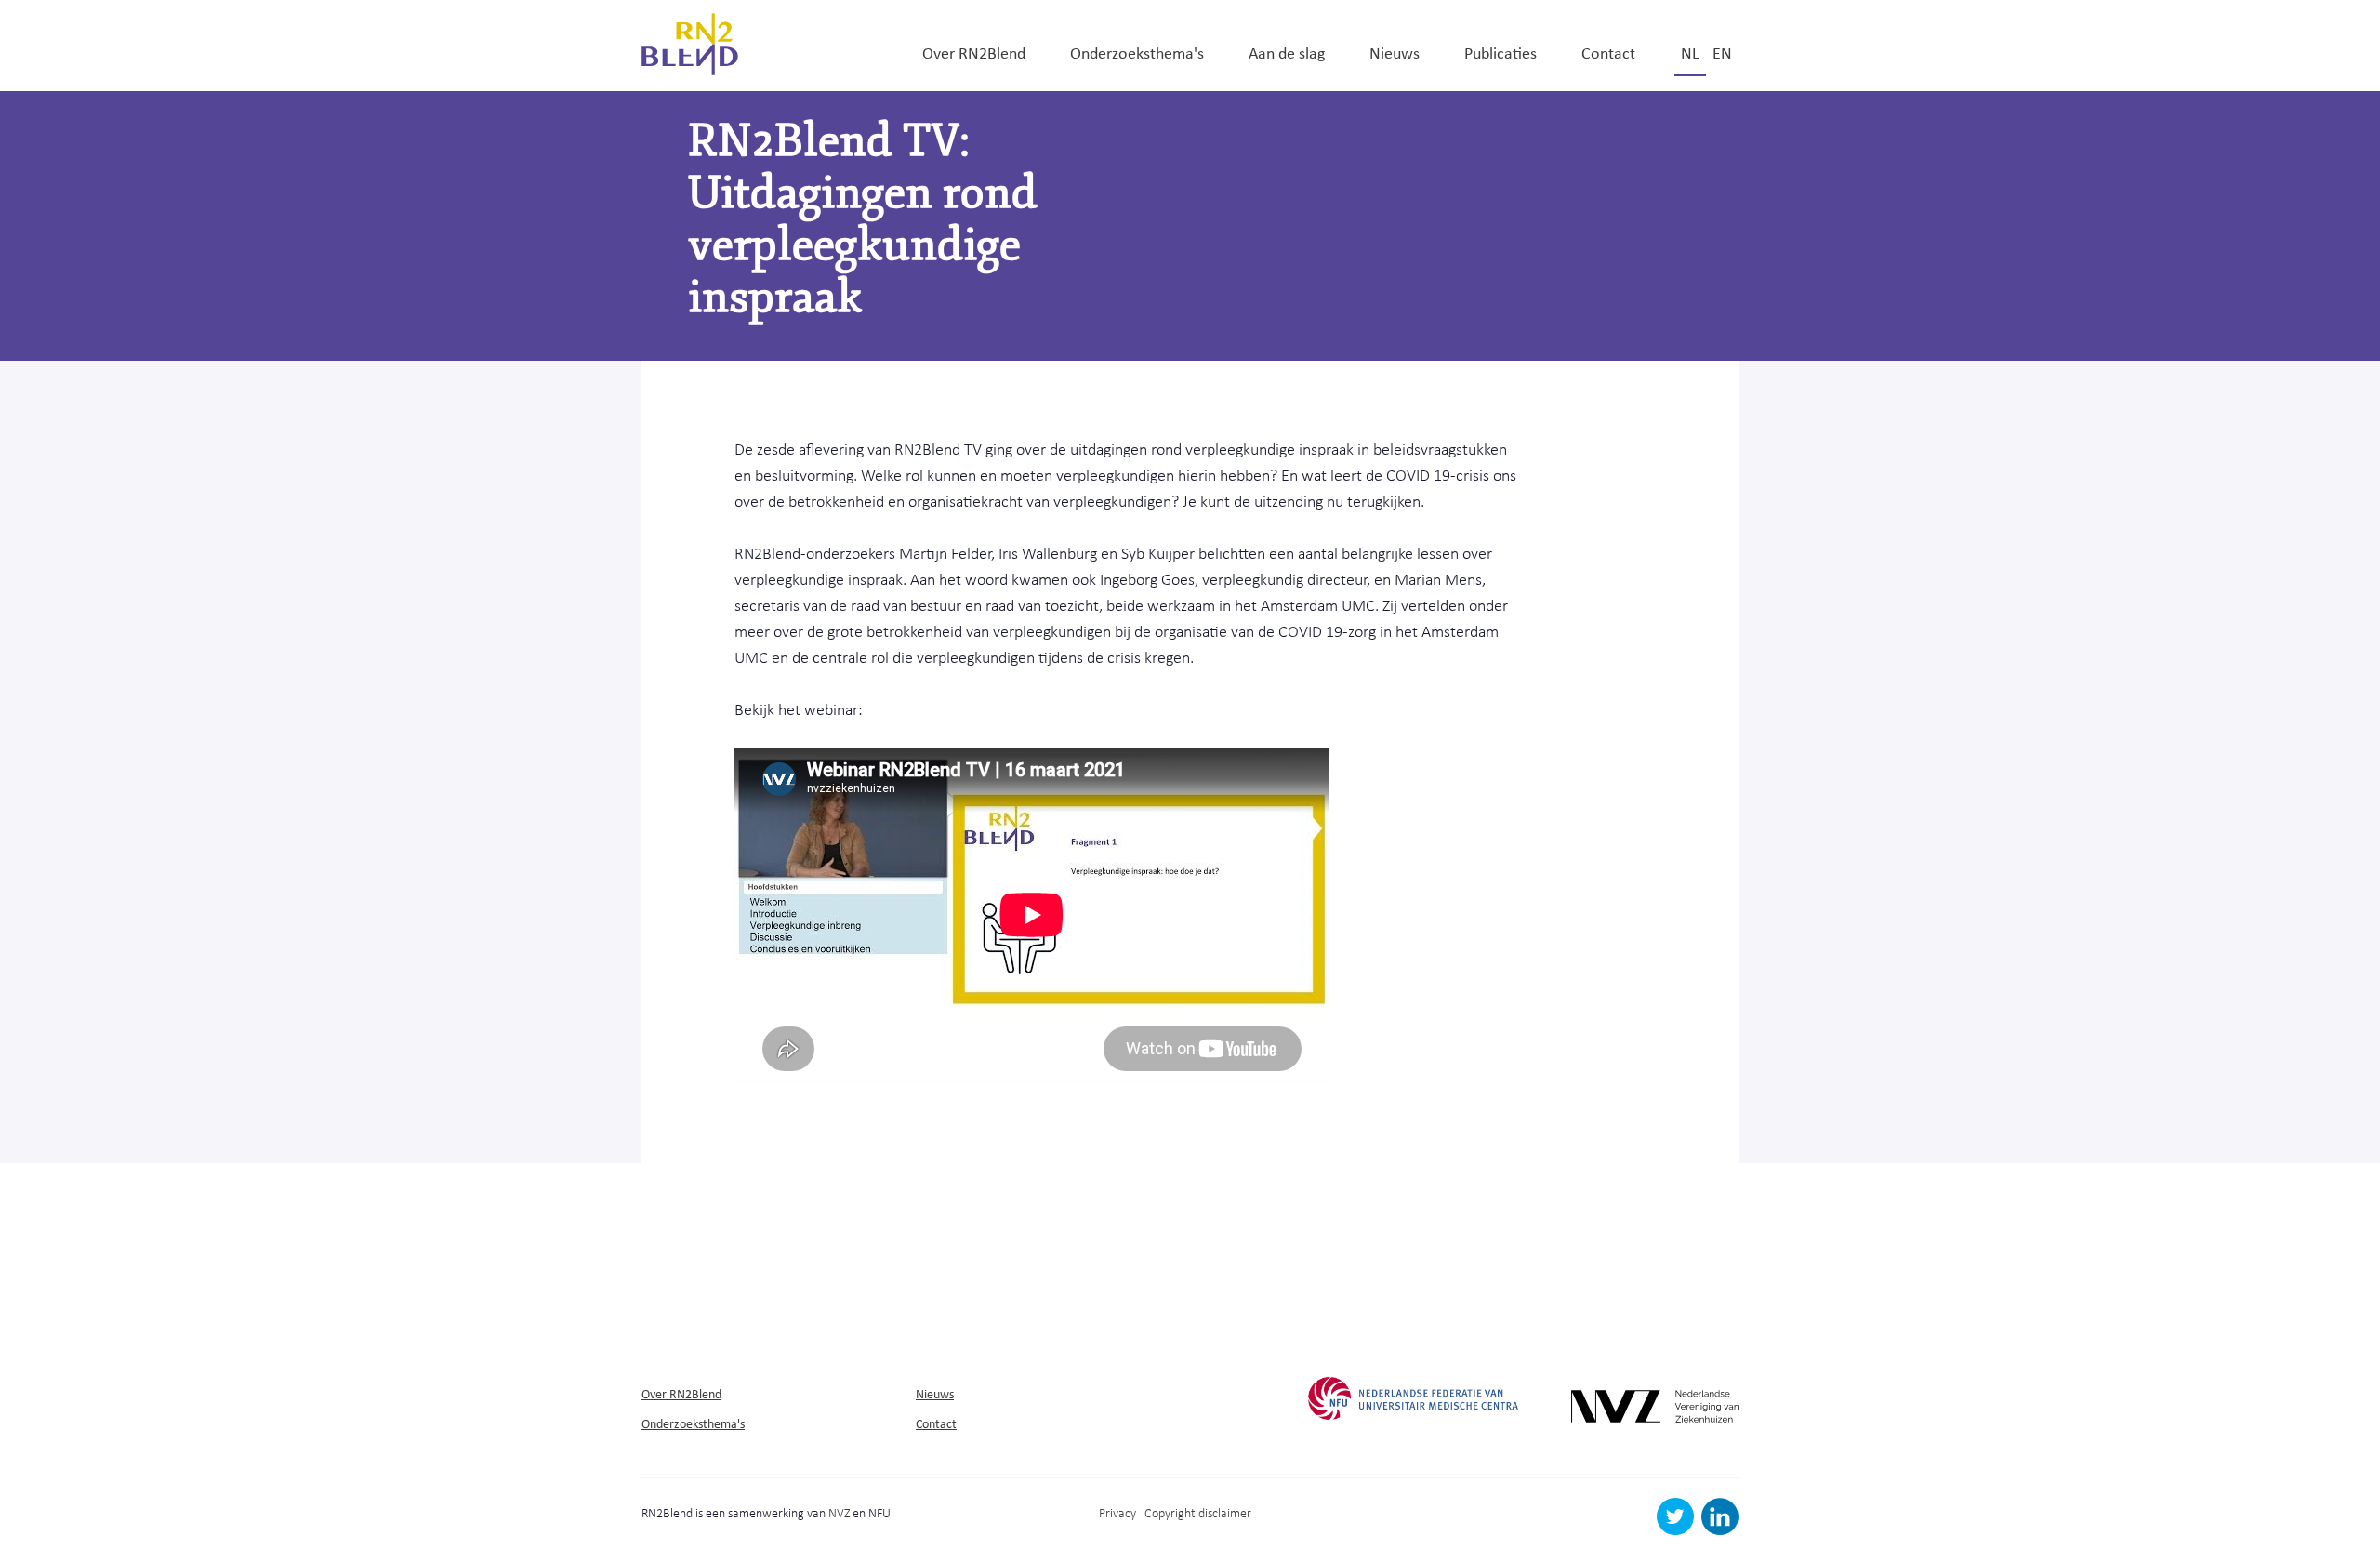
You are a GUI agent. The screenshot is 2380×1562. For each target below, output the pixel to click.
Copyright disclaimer (1198, 1512)
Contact (1608, 52)
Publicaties (1501, 52)
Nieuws (1395, 52)
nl (1690, 52)
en (1722, 52)
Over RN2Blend (974, 52)
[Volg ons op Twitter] (1678, 1530)
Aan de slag (1287, 52)
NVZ (839, 1512)
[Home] (690, 42)
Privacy (1117, 1512)
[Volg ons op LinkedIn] (1720, 1530)
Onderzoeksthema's (1137, 52)
